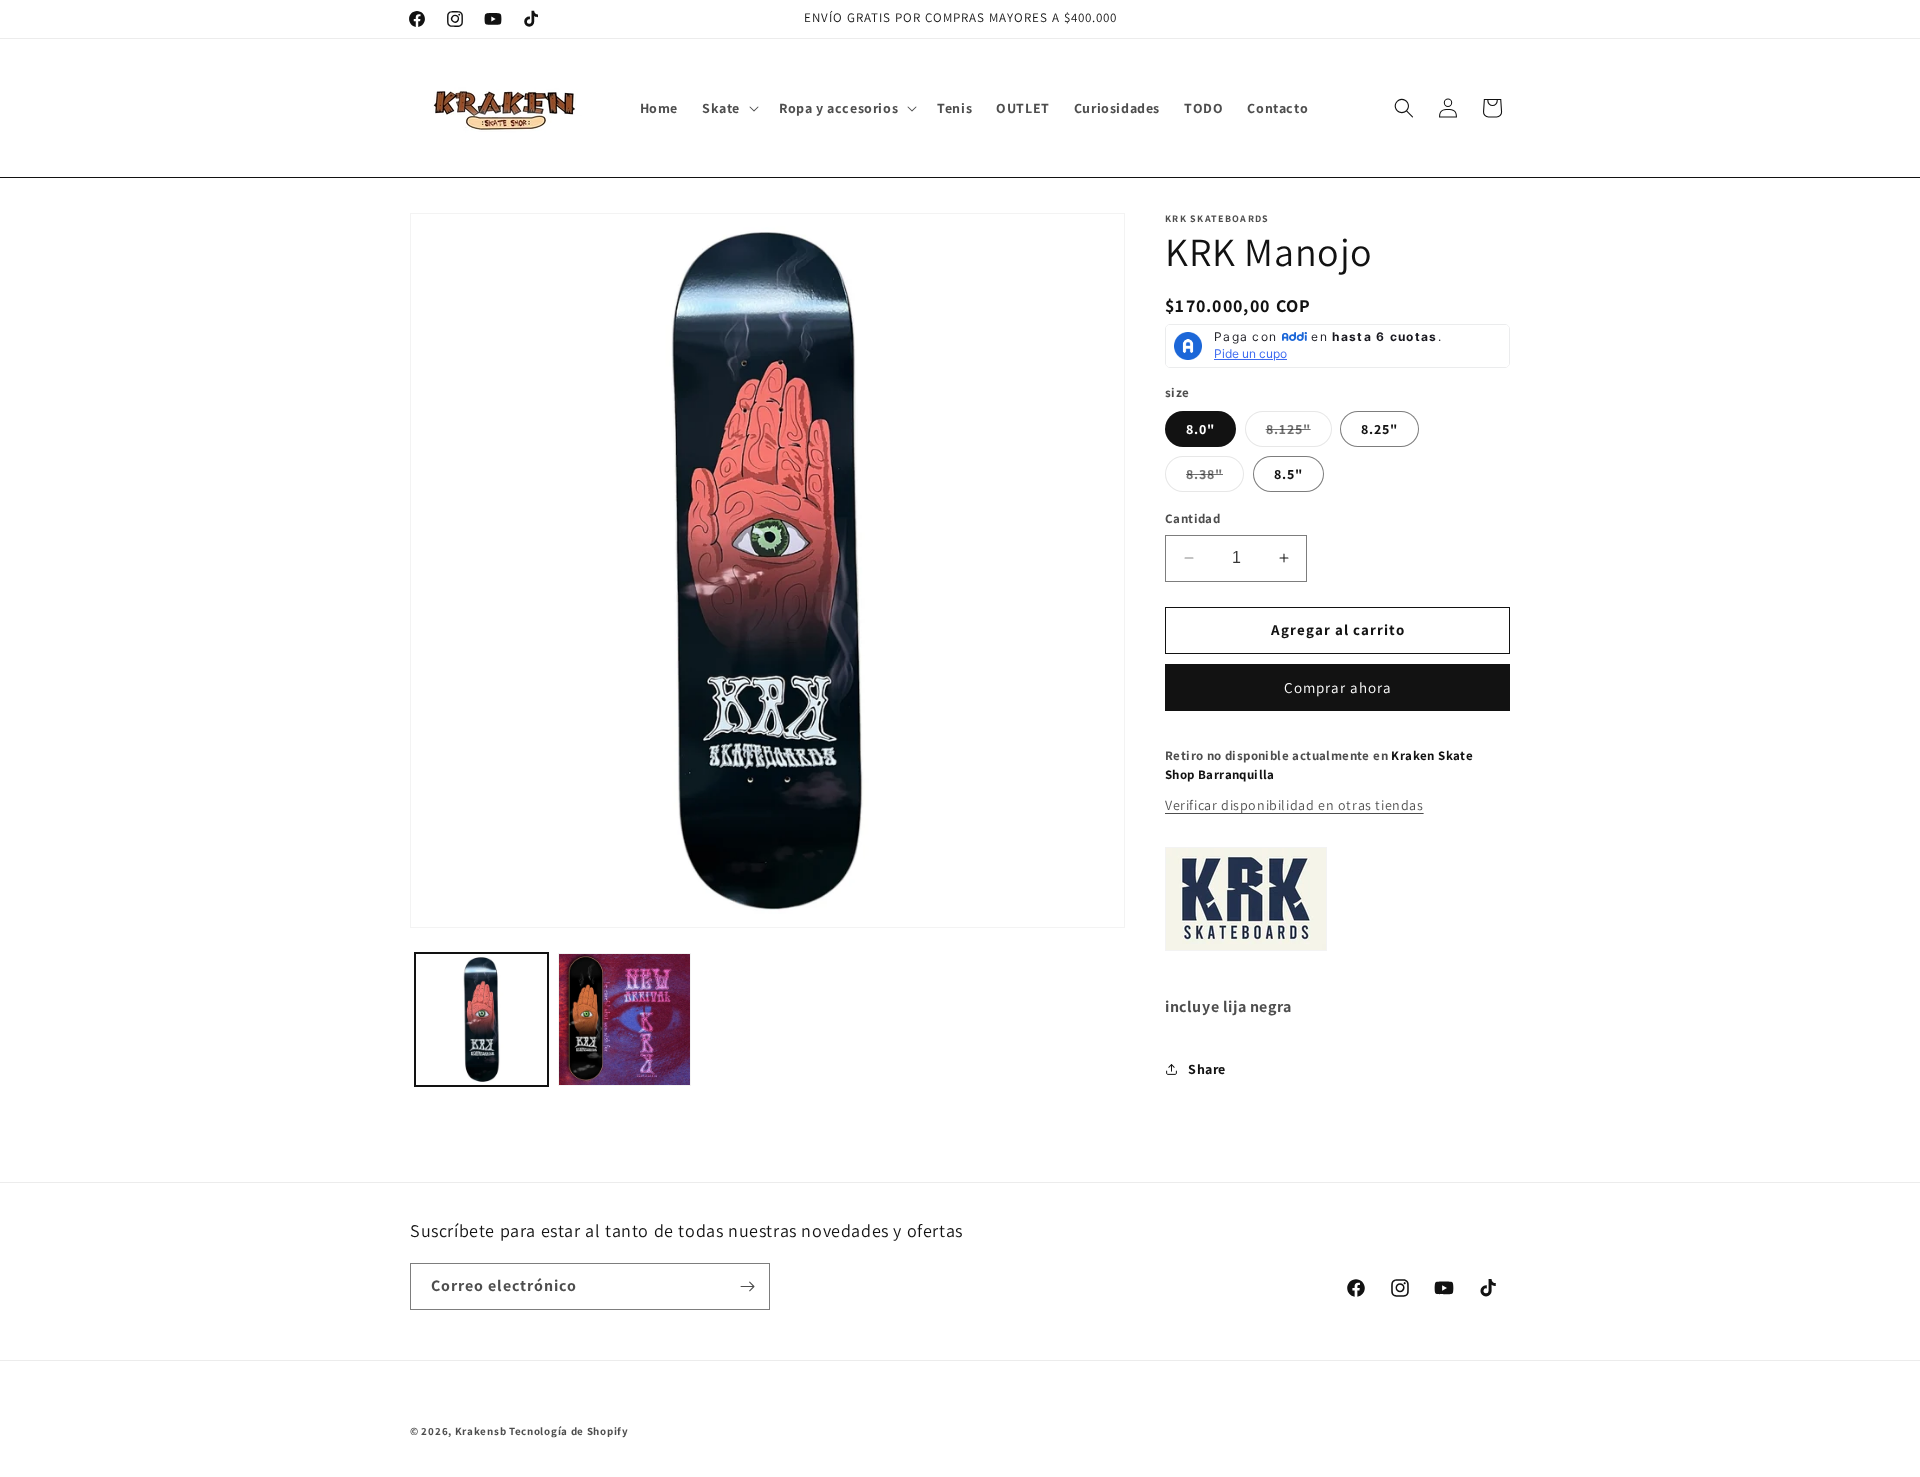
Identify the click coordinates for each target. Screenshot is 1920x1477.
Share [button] (1207, 1069)
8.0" (1200, 429)
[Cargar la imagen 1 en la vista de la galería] (481, 1019)
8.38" (1215, 478)
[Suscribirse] (747, 1286)
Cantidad (1192, 518)
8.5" (1288, 474)
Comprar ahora (1338, 687)
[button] (728, 108)
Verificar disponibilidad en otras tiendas (1294, 805)
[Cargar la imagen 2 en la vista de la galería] (624, 1019)
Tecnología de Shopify (569, 1431)
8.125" (1299, 433)
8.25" (1379, 429)
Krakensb (481, 1431)
